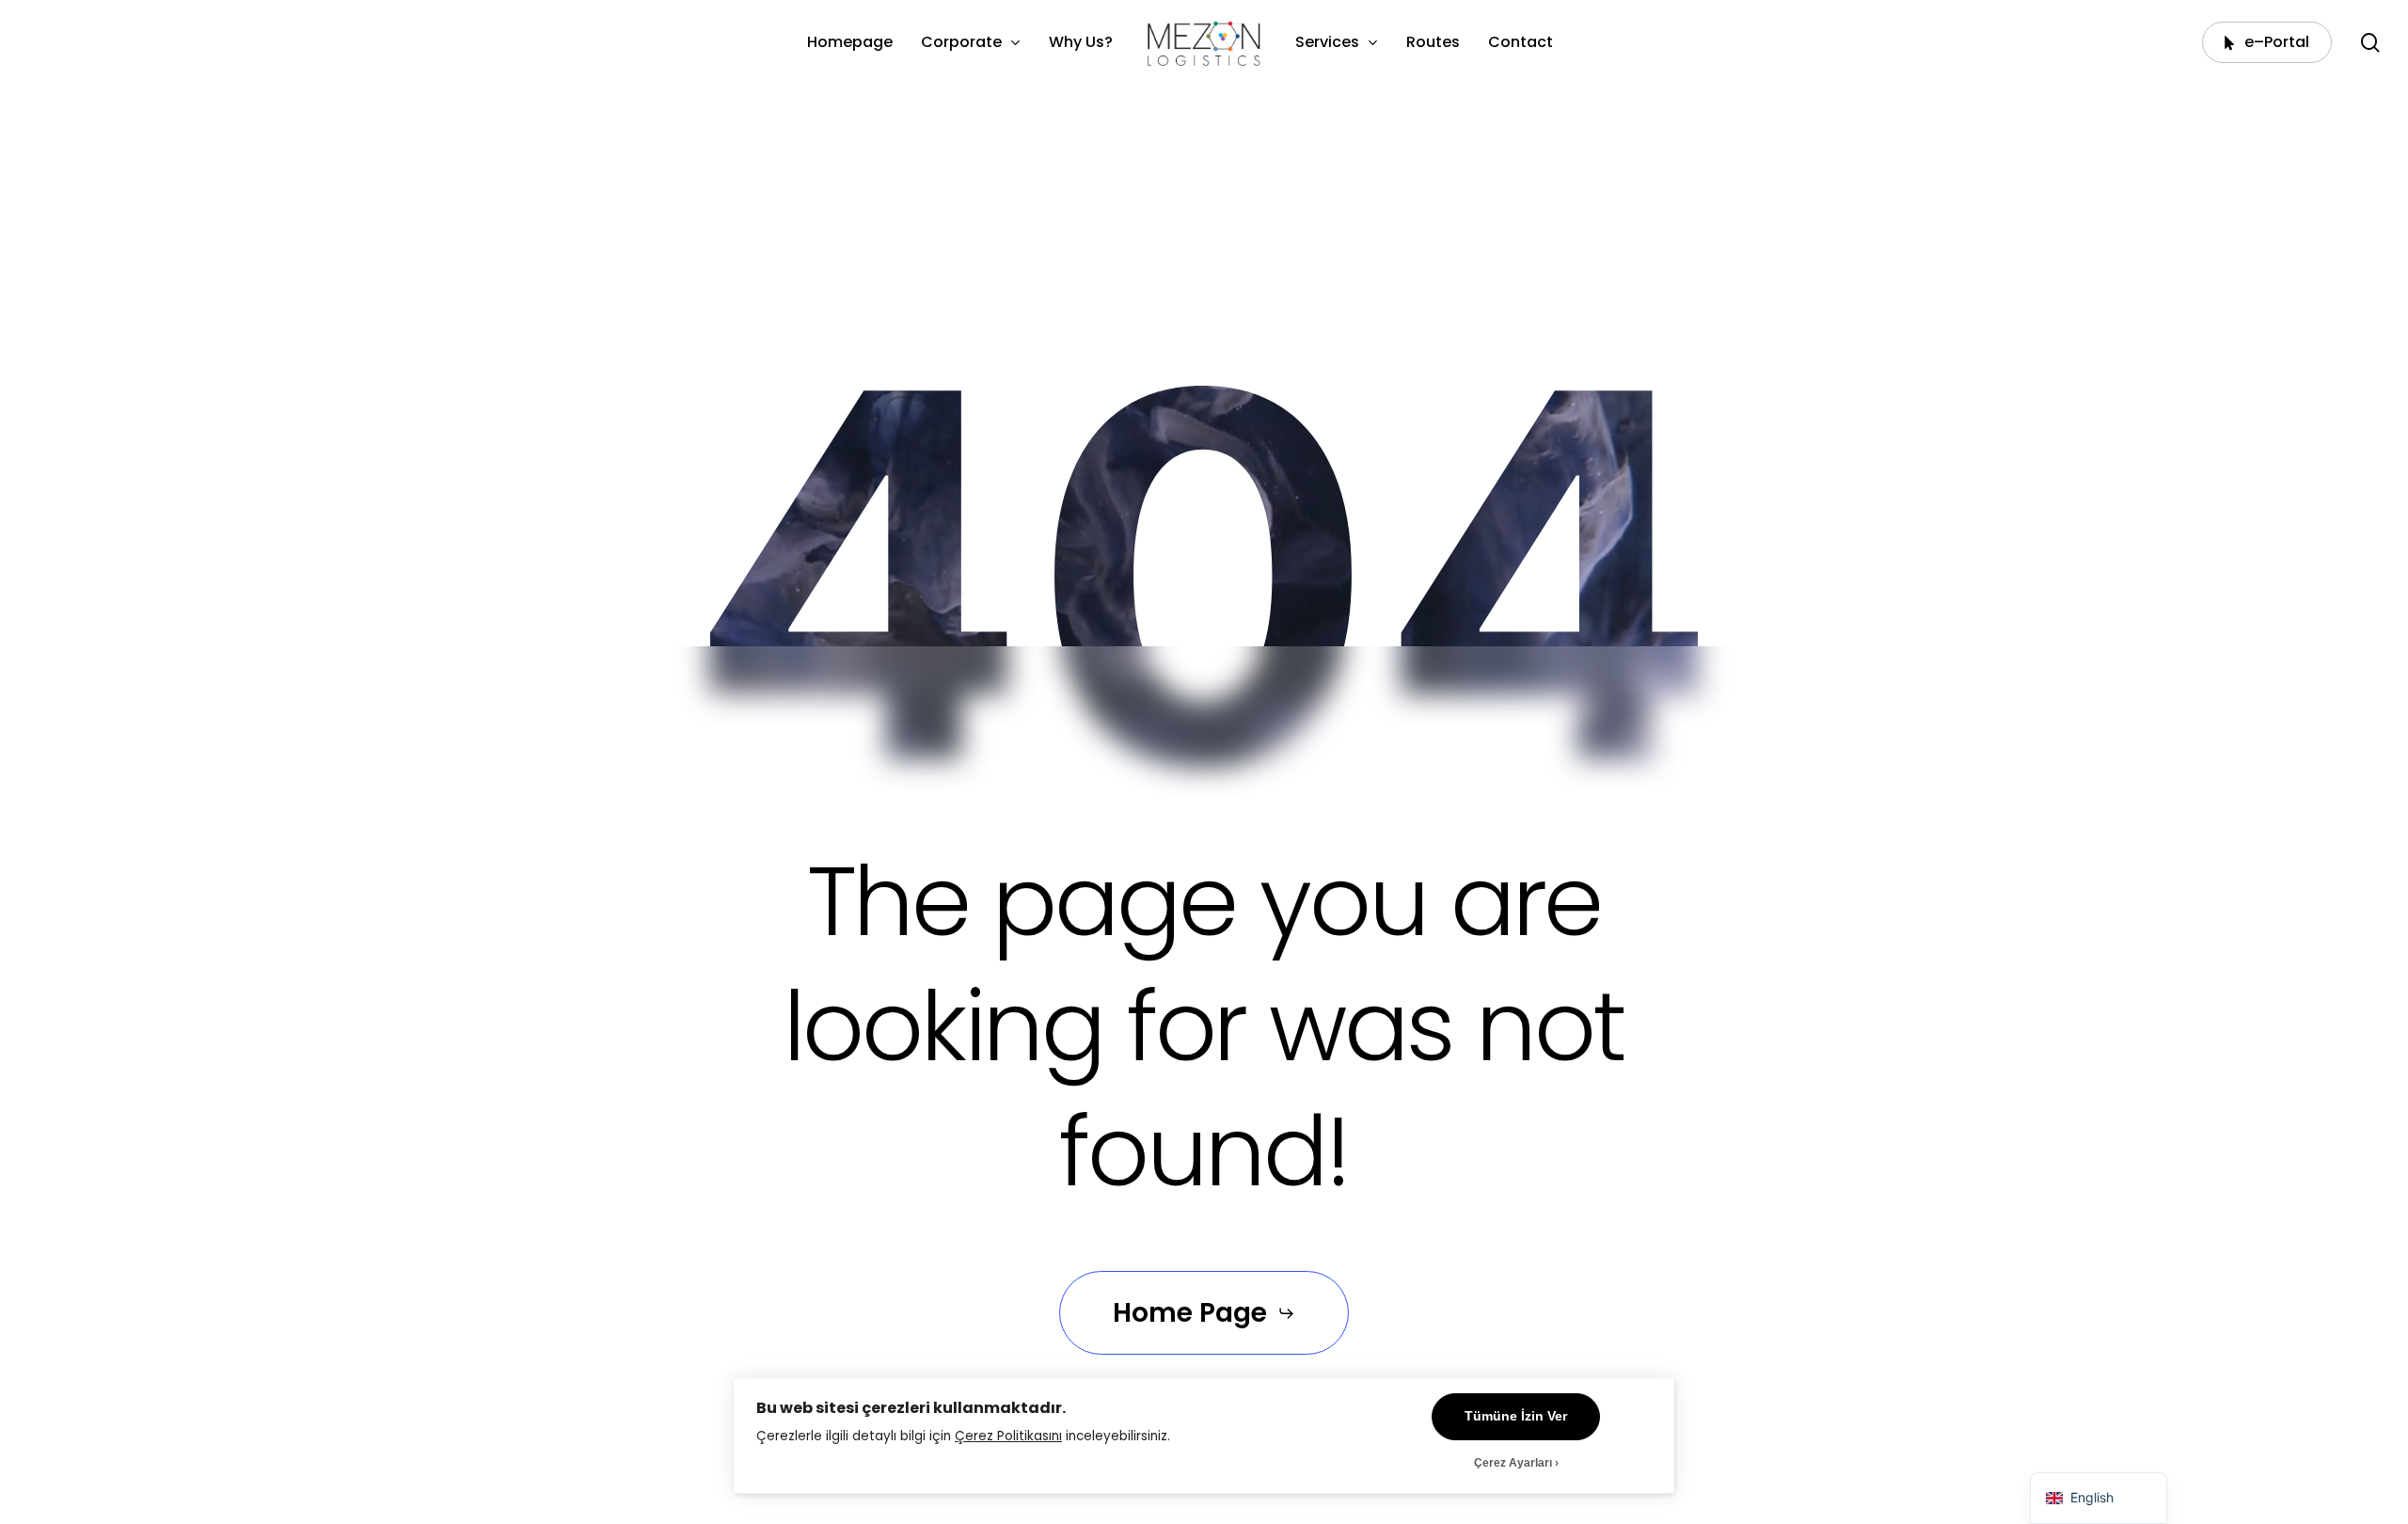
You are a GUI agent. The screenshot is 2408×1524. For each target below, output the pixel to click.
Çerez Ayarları (1513, 1463)
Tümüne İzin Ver (1516, 1416)
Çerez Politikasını (1008, 1436)
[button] (1204, 1314)
